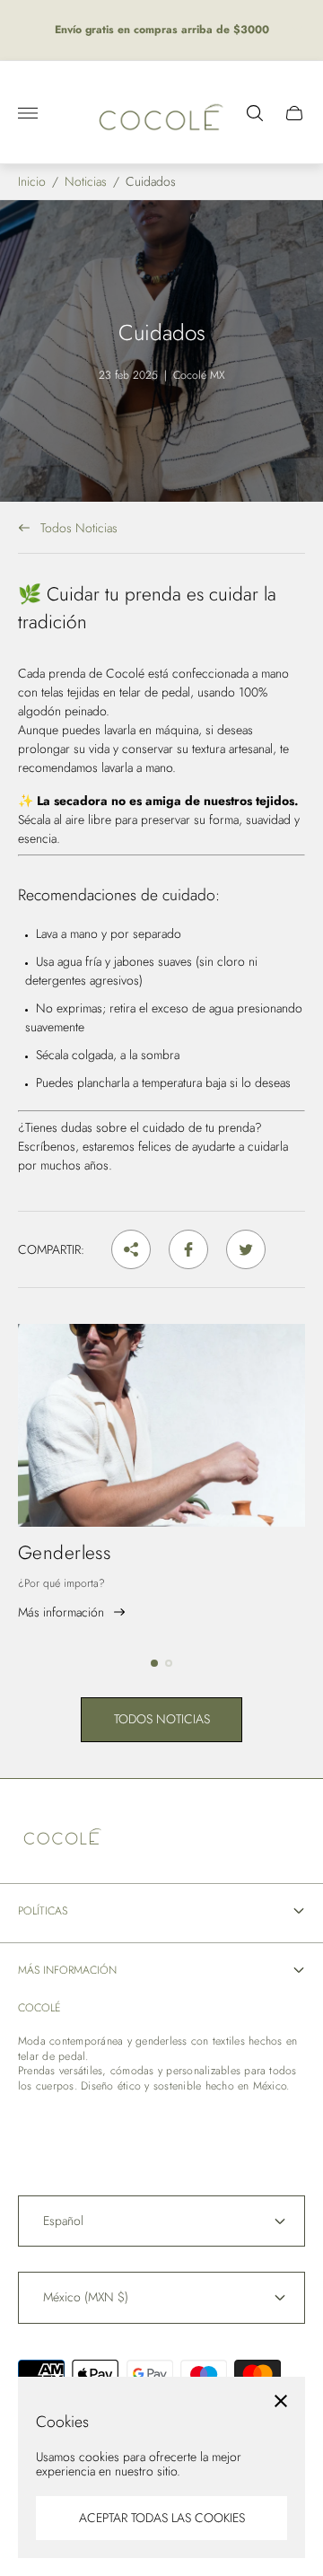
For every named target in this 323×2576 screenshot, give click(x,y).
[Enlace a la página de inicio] (63, 1836)
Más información (67, 1970)
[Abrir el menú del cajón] (28, 113)
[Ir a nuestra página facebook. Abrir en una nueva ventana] (38, 2130)
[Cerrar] (281, 2401)
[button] (154, 1663)
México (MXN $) (86, 2297)
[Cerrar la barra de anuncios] (296, 30)
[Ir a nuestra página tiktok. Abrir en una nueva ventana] (135, 2130)
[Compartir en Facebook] (188, 1249)
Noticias (86, 182)
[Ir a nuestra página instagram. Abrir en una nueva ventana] (86, 2130)
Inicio (32, 182)
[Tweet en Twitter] (246, 1249)
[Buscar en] (255, 113)
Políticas (43, 1911)
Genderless (64, 1553)
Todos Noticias (79, 527)
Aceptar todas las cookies (162, 2518)
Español (63, 2221)
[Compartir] (131, 1249)
